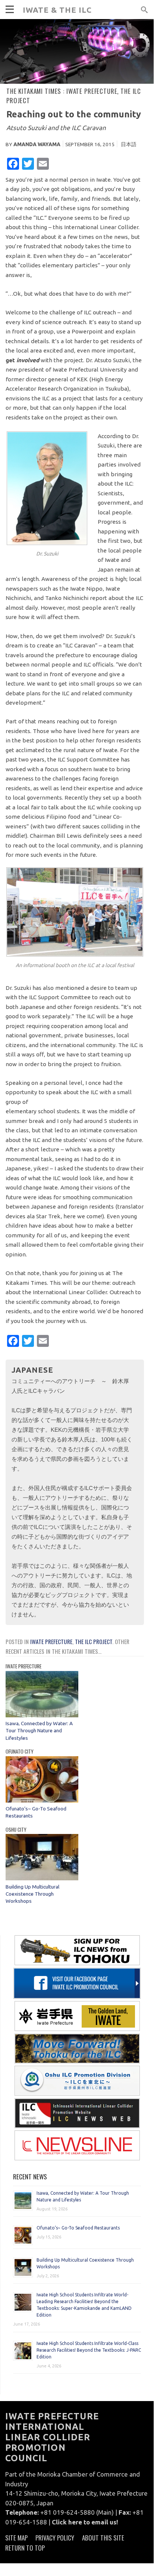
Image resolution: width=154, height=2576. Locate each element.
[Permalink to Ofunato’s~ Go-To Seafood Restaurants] (42, 1801)
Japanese (18, 139)
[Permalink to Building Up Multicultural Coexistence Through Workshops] (42, 1878)
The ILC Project (94, 1641)
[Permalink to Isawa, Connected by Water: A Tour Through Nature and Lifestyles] (42, 1715)
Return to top (25, 2548)
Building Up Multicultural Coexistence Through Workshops (32, 1894)
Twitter (17, 171)
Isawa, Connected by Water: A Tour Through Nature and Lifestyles (39, 1731)
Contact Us (22, 123)
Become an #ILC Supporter (42, 75)
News (13, 44)
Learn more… (23, 91)
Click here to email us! (85, 2522)
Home (13, 28)
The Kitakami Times (31, 60)
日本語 (129, 144)
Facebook (19, 155)
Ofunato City (20, 1751)
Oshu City (16, 1829)
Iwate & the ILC (57, 10)
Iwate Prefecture (51, 1641)
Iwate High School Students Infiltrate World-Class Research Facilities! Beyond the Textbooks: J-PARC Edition (89, 2350)
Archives (18, 107)
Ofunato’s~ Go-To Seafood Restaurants (78, 2228)
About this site (103, 2538)
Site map (16, 2538)
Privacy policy (55, 2538)
